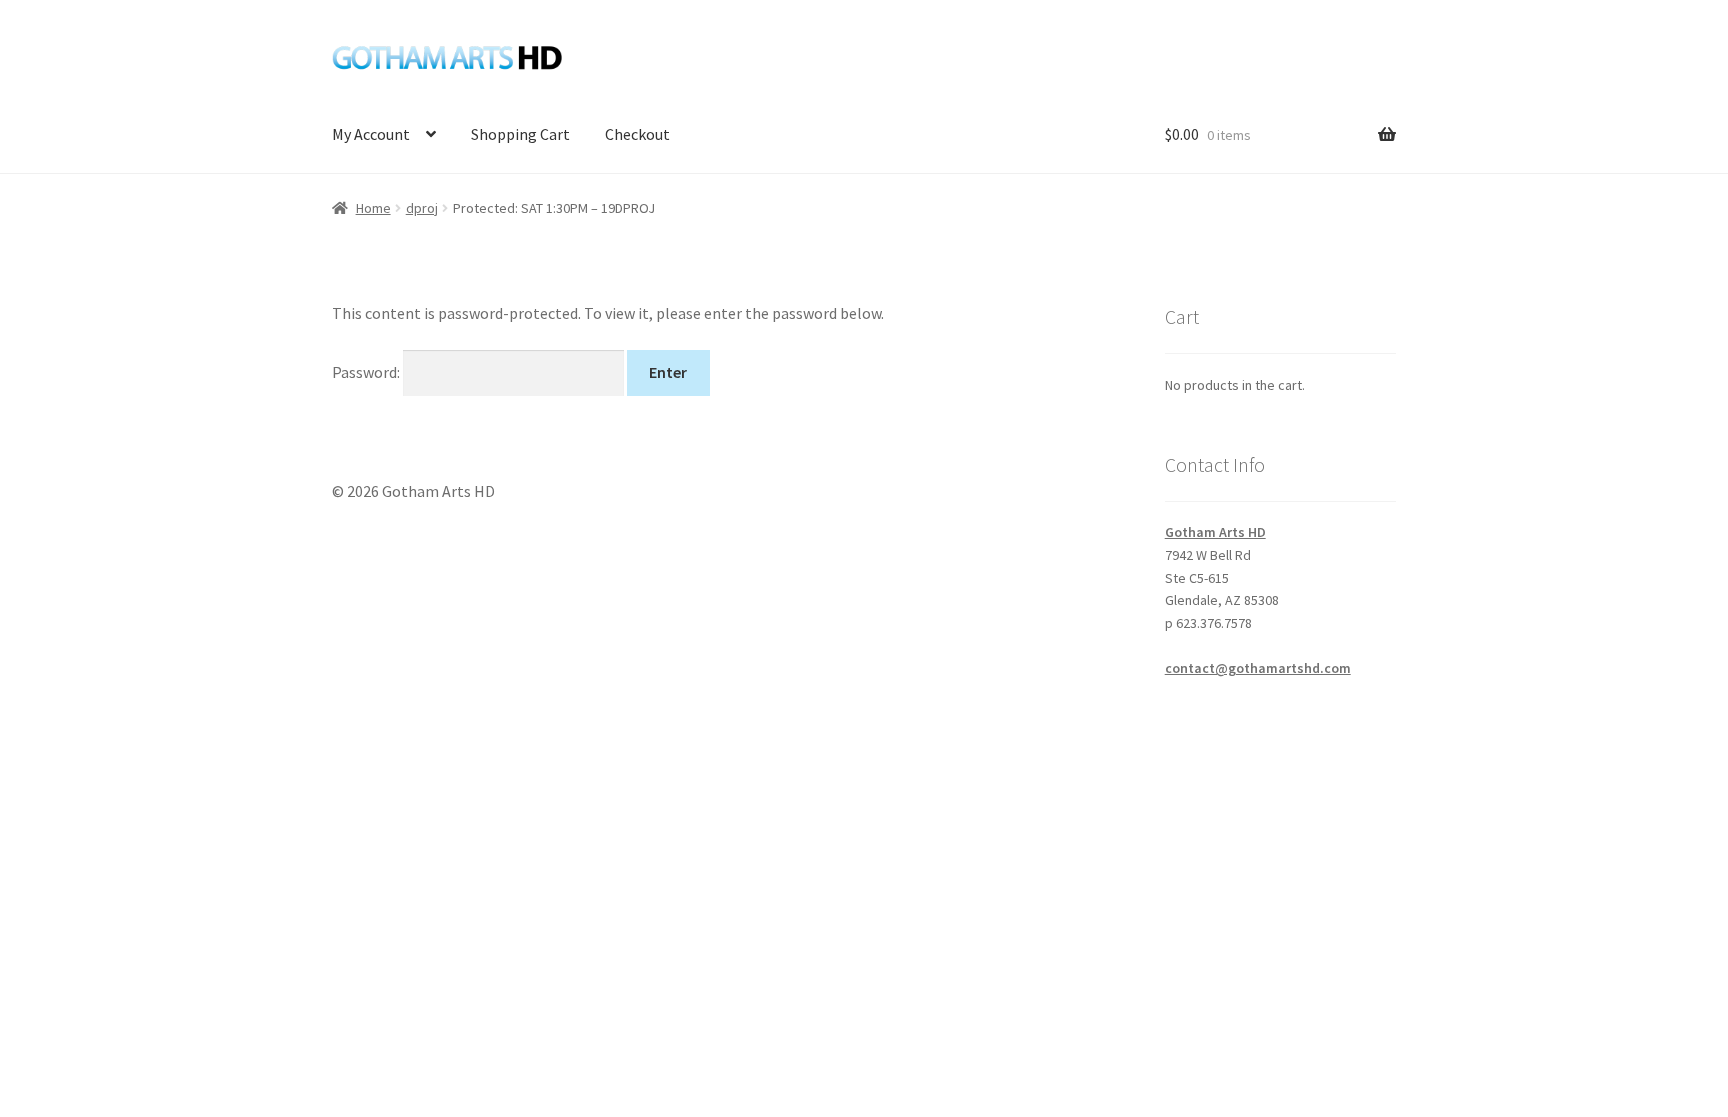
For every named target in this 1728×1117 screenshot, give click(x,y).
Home (373, 208)
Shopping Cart (520, 134)
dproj (422, 208)
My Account (371, 134)
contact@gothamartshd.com (1258, 668)
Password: (367, 372)
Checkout (637, 134)
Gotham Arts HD (1215, 532)
